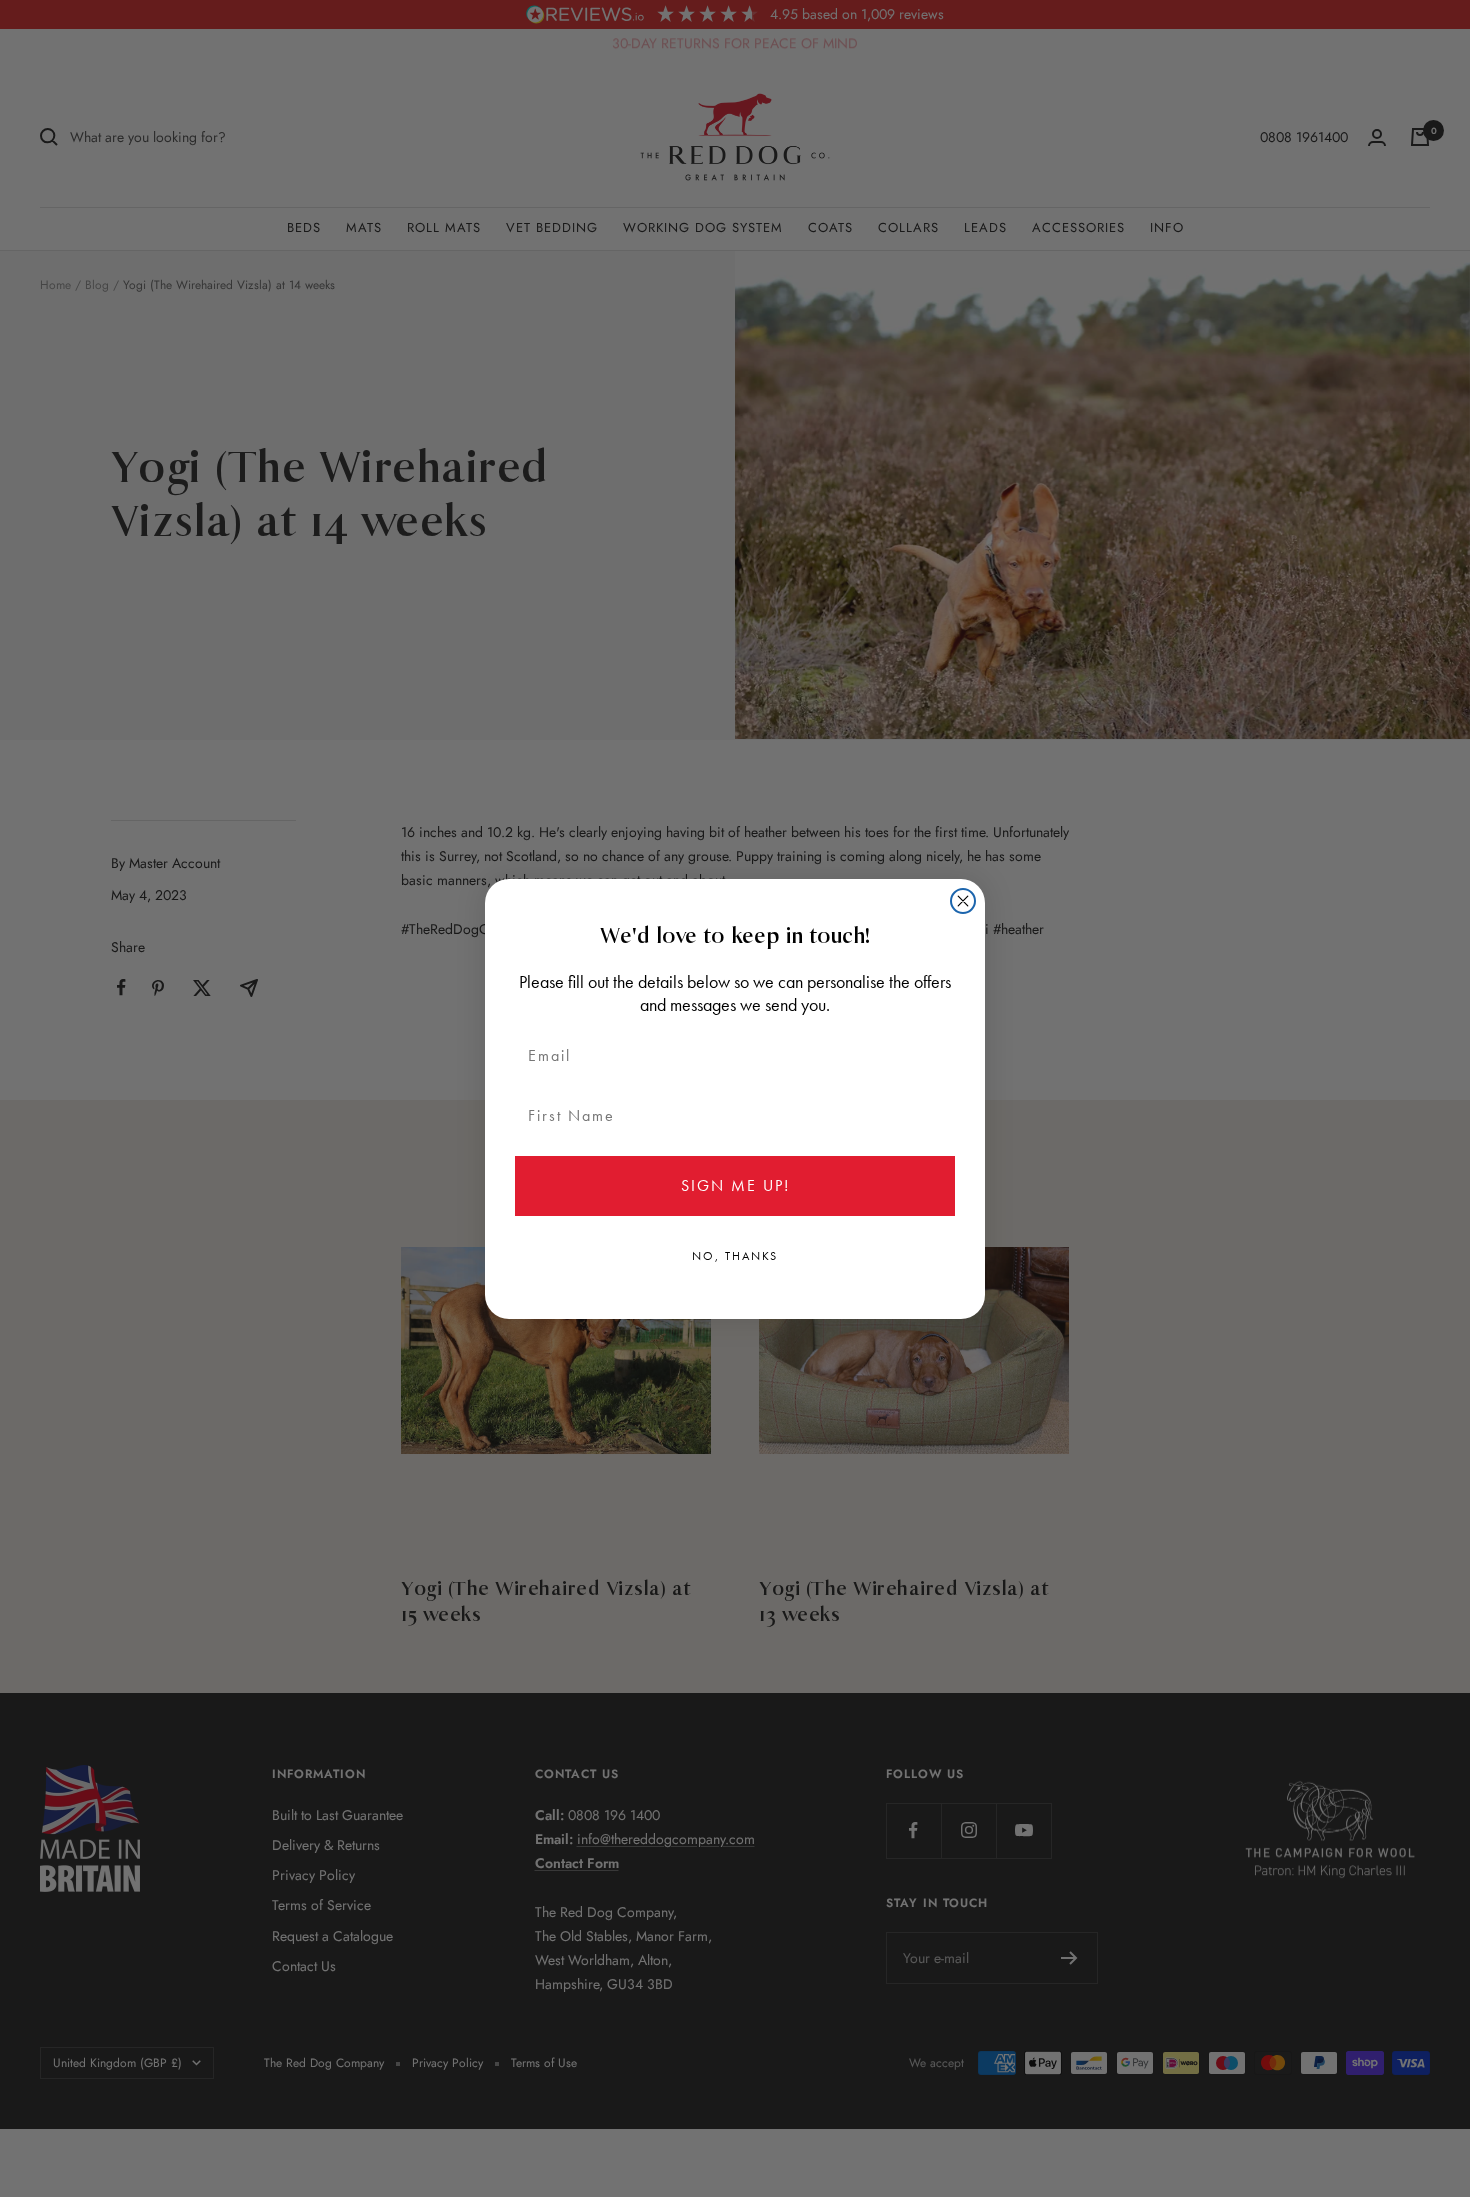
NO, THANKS (735, 1256)
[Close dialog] (963, 901)
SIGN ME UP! (735, 1185)
